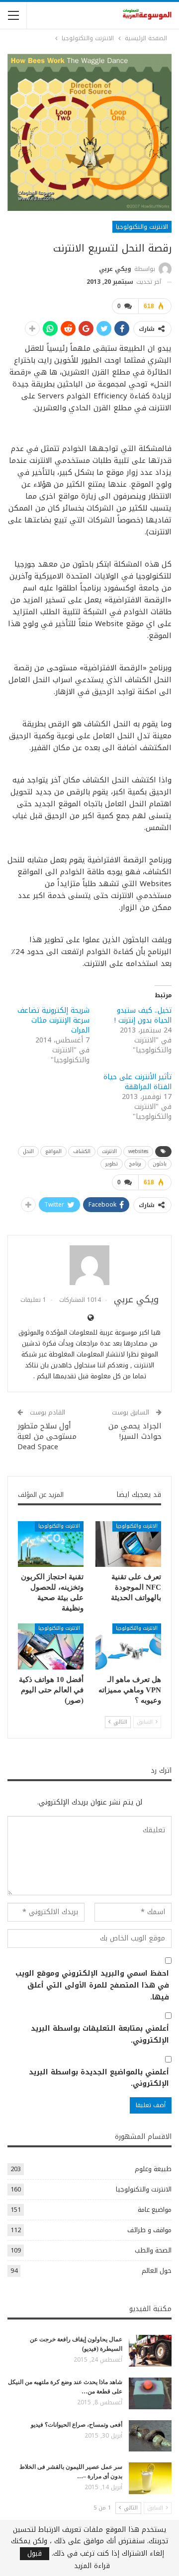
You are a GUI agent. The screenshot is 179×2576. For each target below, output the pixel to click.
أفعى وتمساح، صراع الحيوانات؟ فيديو (77, 2425)
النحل (28, 1151)
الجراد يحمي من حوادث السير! (135, 1431)
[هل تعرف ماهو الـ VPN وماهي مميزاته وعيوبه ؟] (128, 1646)
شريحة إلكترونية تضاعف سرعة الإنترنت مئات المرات (53, 1020)
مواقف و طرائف (149, 2230)
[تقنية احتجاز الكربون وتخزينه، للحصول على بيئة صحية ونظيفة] (51, 1544)
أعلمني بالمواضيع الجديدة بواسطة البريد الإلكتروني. (99, 2078)
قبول (35, 2554)
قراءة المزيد (92, 2566)
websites (138, 1151)
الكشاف (82, 1151)
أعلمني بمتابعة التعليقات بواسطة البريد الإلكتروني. (100, 2035)
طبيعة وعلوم (153, 2169)
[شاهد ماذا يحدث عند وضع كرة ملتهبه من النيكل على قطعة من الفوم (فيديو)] (150, 2393)
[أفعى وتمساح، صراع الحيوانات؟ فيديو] (150, 2436)
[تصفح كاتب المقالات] (89, 1265)
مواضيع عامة (155, 2210)
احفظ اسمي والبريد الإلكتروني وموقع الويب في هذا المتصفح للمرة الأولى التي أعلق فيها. (92, 1985)
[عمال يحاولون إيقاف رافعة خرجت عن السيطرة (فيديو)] (150, 2351)
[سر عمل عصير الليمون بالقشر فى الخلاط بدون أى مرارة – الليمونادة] (150, 2478)
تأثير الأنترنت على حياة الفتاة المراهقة (137, 1082)
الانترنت (109, 1151)
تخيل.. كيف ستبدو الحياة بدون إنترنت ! (143, 1015)
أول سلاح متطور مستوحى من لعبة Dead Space (47, 1436)
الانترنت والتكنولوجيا (142, 227)
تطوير (112, 1164)
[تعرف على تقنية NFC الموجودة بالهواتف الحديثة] (128, 1544)
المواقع (53, 1151)
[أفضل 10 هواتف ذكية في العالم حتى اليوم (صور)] (51, 1646)
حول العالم (157, 2271)
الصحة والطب (153, 2250)
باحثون (160, 1164)
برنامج (135, 1164)
